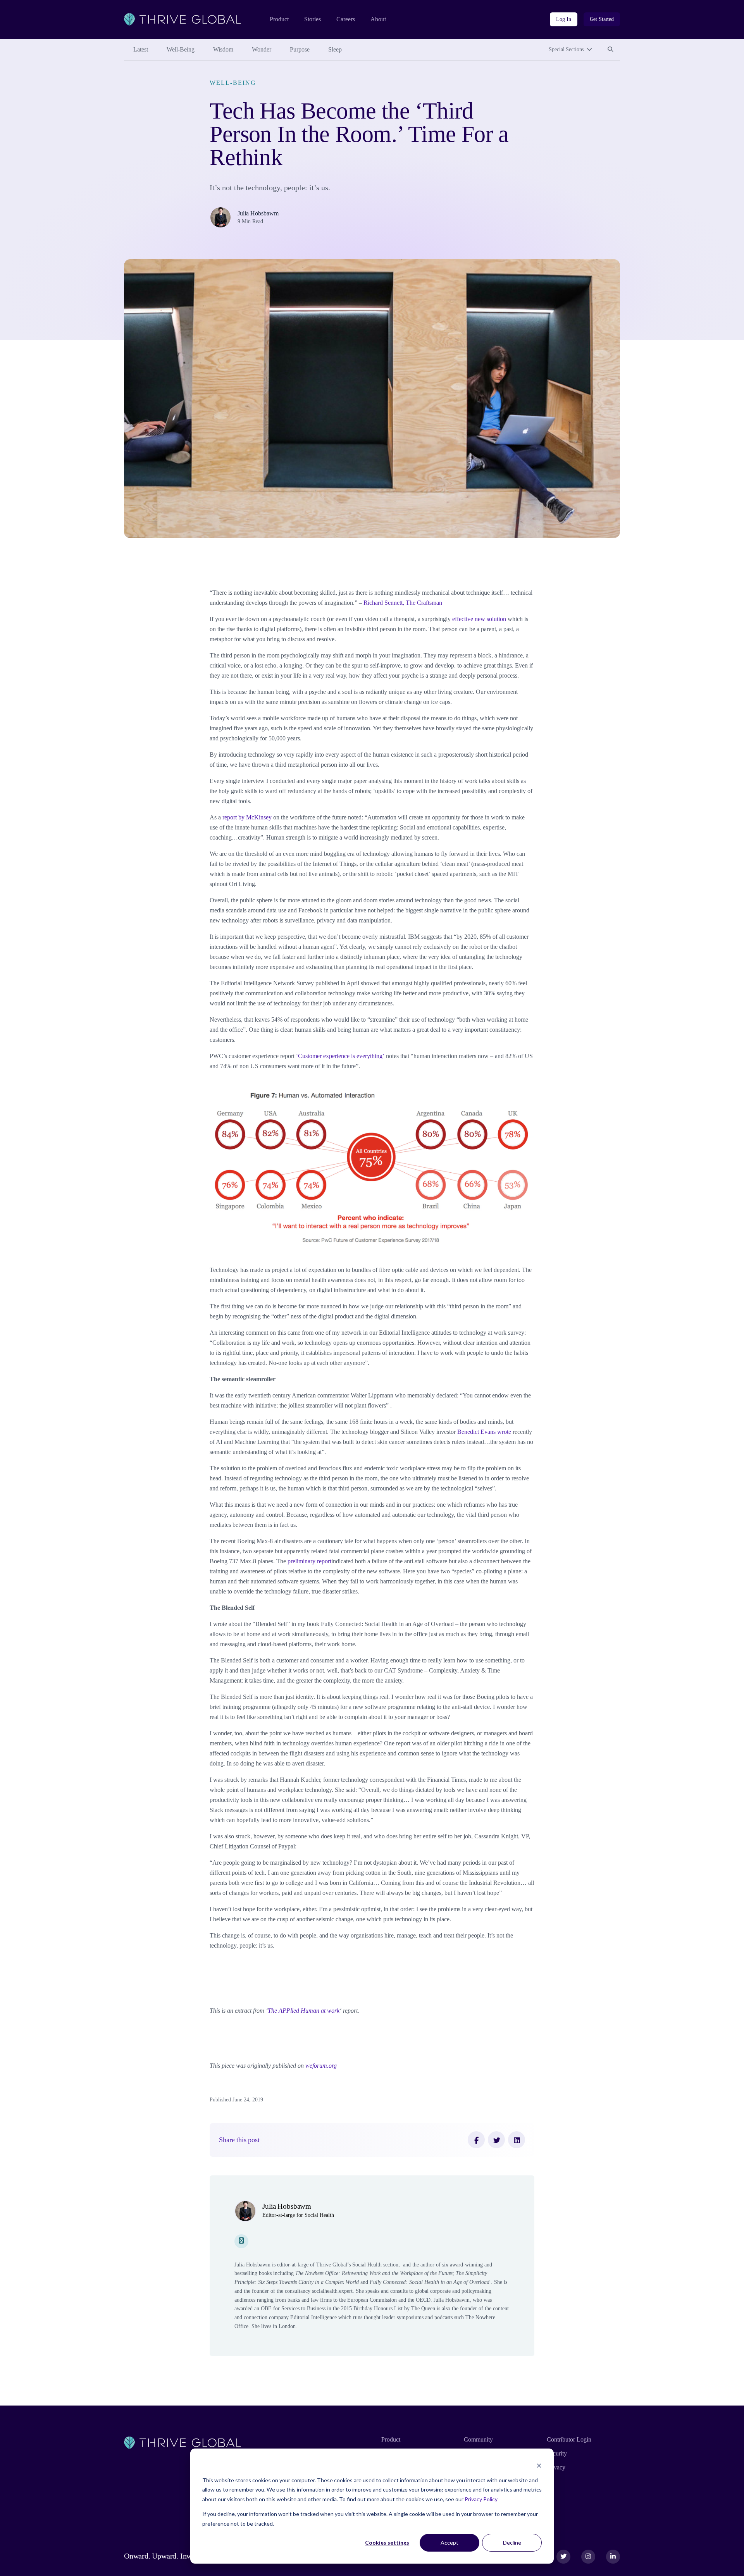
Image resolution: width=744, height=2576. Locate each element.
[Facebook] (476, 2140)
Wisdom (223, 49)
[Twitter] (496, 2140)
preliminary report (309, 1561)
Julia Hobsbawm (258, 213)
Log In (563, 19)
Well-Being (181, 49)
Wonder (262, 49)
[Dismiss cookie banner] (539, 2465)
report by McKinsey (247, 817)
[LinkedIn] (517, 2140)
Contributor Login (569, 2439)
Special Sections (566, 49)
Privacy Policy (481, 2499)
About (378, 19)
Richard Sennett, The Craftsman (403, 603)
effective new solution (479, 619)
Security (557, 2453)
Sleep (335, 49)
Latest (141, 49)
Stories (313, 19)
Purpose (300, 49)
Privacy (556, 2467)
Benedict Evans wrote (484, 1432)
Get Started (602, 19)
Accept (449, 2542)
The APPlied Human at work (304, 2011)
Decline (512, 2542)
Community (478, 2439)
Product (279, 19)
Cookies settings (387, 2542)
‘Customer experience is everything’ (340, 1056)
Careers (346, 19)
